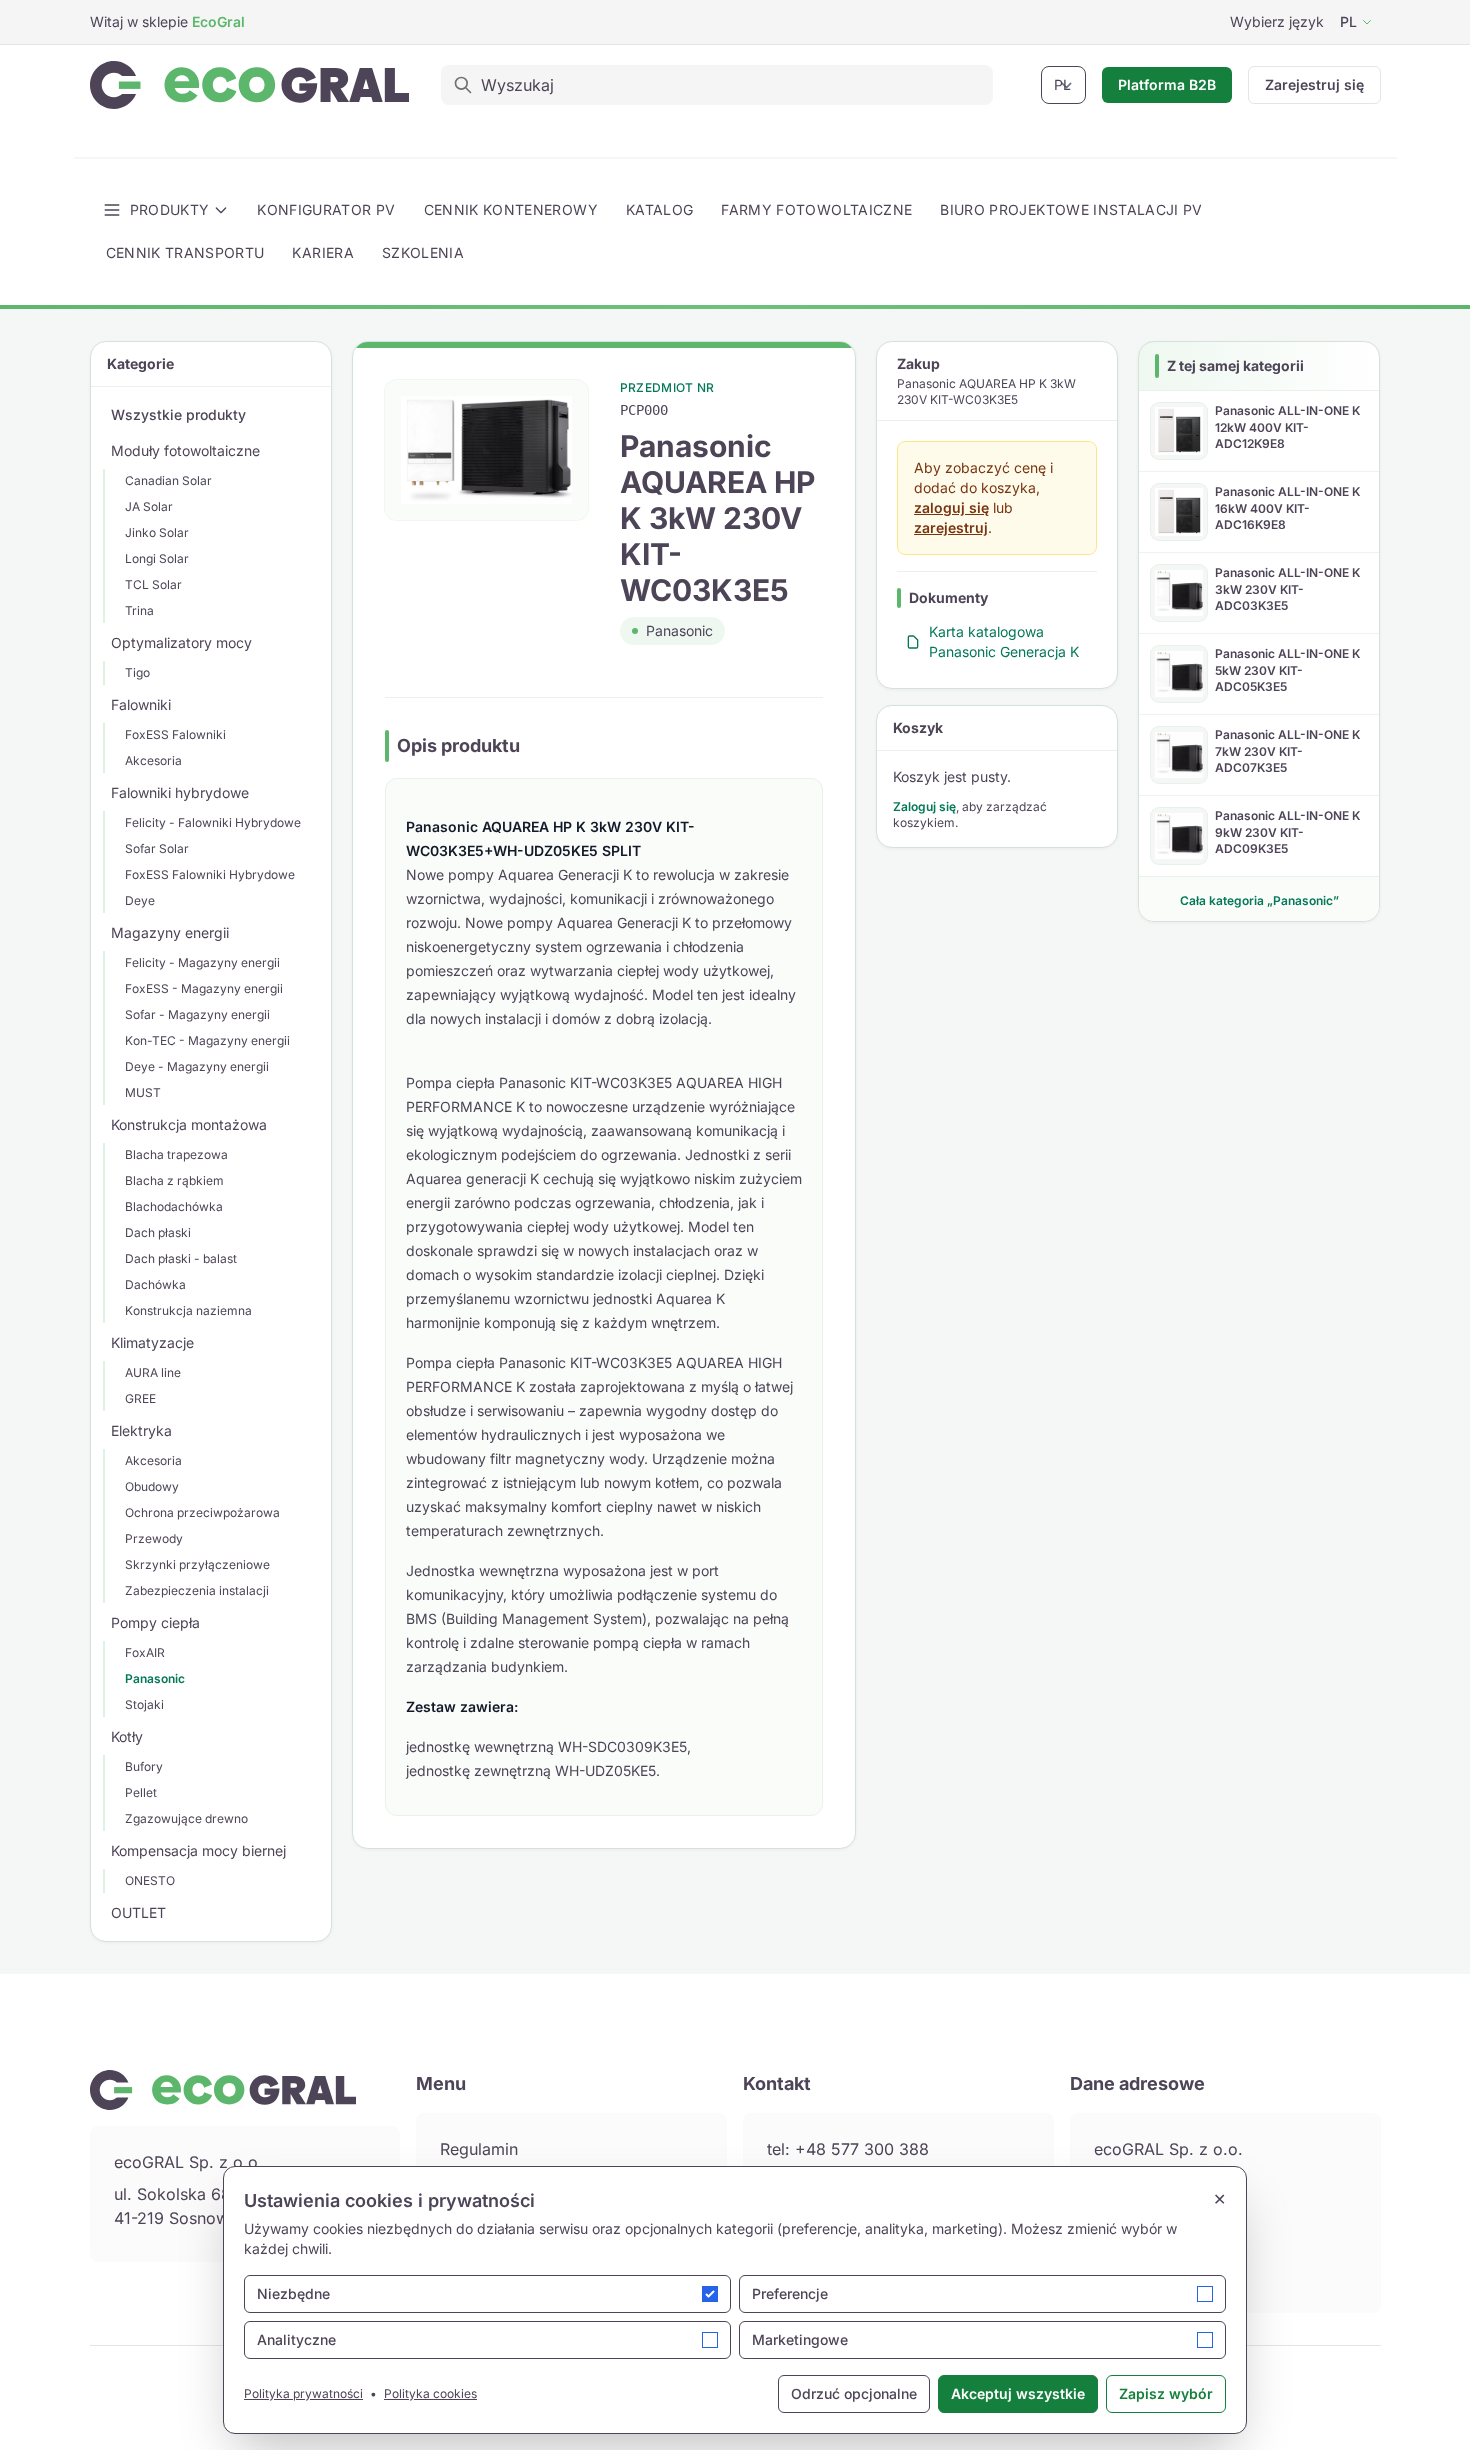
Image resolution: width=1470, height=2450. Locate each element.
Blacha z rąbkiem (174, 1180)
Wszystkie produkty (178, 414)
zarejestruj (951, 527)
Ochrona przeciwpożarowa (202, 1512)
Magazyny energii (170, 932)
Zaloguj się (924, 806)
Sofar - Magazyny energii (197, 1014)
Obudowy (152, 1486)
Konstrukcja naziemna (188, 1310)
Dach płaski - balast (181, 1258)
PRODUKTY (170, 209)
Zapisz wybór (1166, 2393)
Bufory (144, 1766)
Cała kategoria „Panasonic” (1259, 900)
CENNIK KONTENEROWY (511, 209)
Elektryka (141, 1430)
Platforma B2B (1167, 84)
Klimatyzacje (152, 1342)
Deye (140, 900)
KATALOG (659, 209)
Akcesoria (153, 760)
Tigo (137, 672)
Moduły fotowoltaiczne (185, 450)
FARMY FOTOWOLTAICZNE (816, 209)
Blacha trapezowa (176, 1154)
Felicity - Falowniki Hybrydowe (213, 822)
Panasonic (155, 1678)
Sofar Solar (157, 848)
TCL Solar (153, 584)
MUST (143, 1092)
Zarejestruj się (1314, 84)
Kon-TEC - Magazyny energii (207, 1040)
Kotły (127, 1736)
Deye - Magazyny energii (197, 1066)
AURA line (153, 1372)
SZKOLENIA (423, 252)
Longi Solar (157, 558)
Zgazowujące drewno (186, 1818)
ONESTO (150, 1880)
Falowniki (141, 704)
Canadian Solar (168, 480)
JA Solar (149, 506)
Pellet (141, 1792)
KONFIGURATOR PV (326, 209)
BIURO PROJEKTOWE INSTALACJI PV (1071, 209)
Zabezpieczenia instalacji (197, 1590)
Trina (139, 610)
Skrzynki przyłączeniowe (197, 1564)
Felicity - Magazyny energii (202, 962)
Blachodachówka (174, 1206)
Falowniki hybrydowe (180, 792)
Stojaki (144, 1704)
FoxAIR (145, 1652)
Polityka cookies (430, 2393)
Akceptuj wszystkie (1018, 2393)
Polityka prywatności (303, 2393)
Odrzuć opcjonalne (854, 2393)
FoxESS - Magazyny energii (204, 988)
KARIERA (322, 252)
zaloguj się (951, 507)
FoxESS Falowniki (175, 734)
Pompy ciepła (155, 1622)
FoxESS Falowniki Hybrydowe (210, 874)
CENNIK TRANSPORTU (185, 252)
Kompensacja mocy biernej (198, 1850)
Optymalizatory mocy (181, 642)
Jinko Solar (157, 532)
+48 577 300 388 (862, 2149)
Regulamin (479, 2149)
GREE (140, 1398)
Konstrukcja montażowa (189, 1124)
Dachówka (155, 1284)
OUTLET (138, 1912)
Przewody (154, 1538)
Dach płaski (158, 1232)
